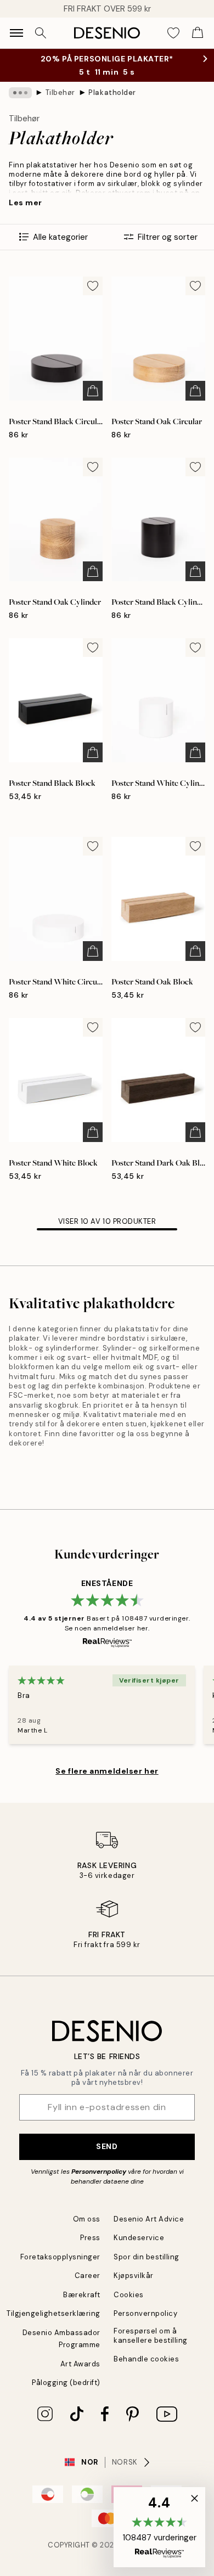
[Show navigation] (16, 33)
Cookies (129, 2295)
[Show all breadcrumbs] (20, 93)
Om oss (87, 2219)
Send (107, 2146)
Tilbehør (60, 92)
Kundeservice (139, 2238)
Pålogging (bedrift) (66, 2383)
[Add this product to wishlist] (93, 286)
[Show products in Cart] (198, 33)
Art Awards (80, 2364)
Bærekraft (82, 2295)
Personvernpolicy (99, 2172)
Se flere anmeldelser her (107, 1771)
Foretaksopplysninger (60, 2257)
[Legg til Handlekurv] (93, 391)
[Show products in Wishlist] (173, 33)
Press (90, 2238)
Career (88, 2276)
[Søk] (41, 33)
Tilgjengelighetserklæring (54, 2313)
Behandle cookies (146, 2359)
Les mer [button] (26, 203)
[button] (159, 2527)
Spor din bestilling (147, 2257)
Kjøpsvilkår (134, 2276)
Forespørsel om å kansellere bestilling (151, 2336)
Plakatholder (112, 92)
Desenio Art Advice (149, 2219)
